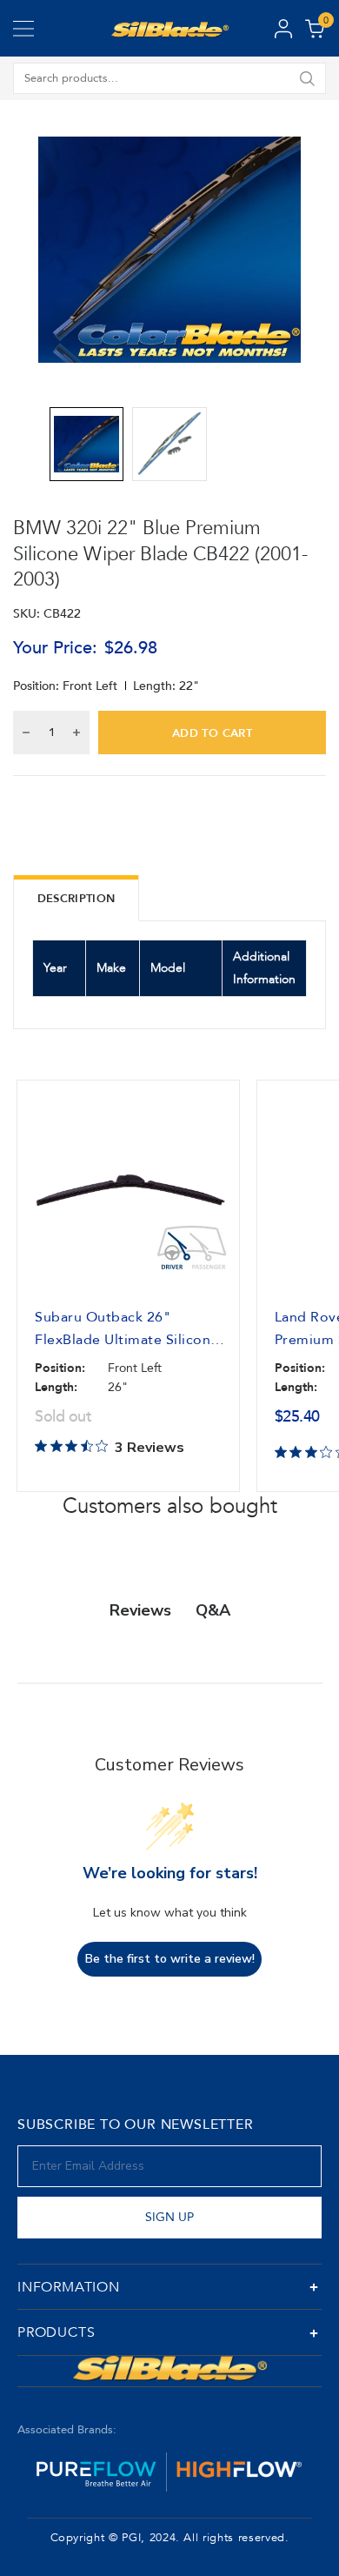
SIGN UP (169, 2217)
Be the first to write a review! (170, 1959)
